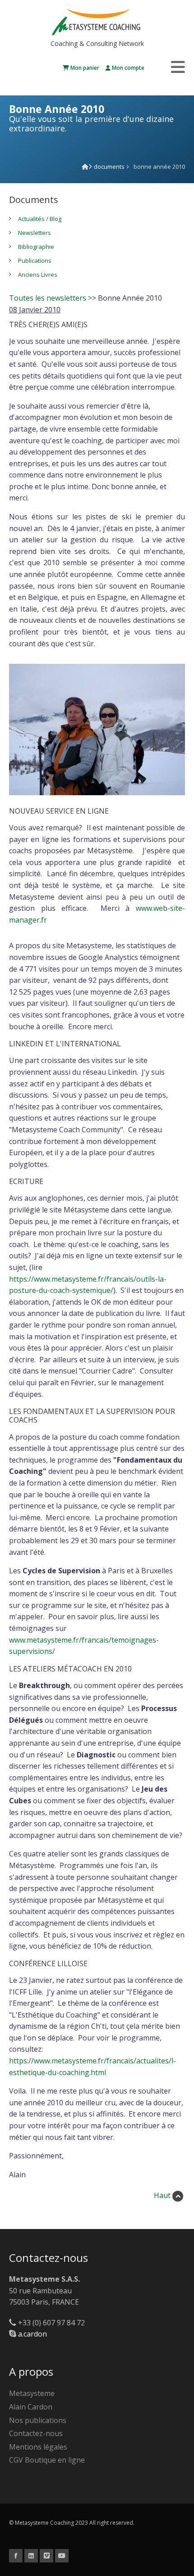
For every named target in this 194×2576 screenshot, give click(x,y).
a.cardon (32, 2334)
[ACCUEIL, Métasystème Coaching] (85, 167)
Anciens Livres (38, 275)
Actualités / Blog (40, 219)
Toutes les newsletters (48, 298)
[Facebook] (16, 2555)
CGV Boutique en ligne (47, 2460)
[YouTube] (62, 2555)
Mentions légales (38, 2447)
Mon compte (127, 68)
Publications (35, 261)
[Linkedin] (31, 2555)
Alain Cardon (31, 2407)
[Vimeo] (46, 2555)
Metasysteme (32, 2393)
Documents (109, 167)
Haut (163, 2195)
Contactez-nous (36, 2433)
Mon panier (84, 68)
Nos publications (38, 2420)
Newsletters (35, 233)
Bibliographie (36, 247)
